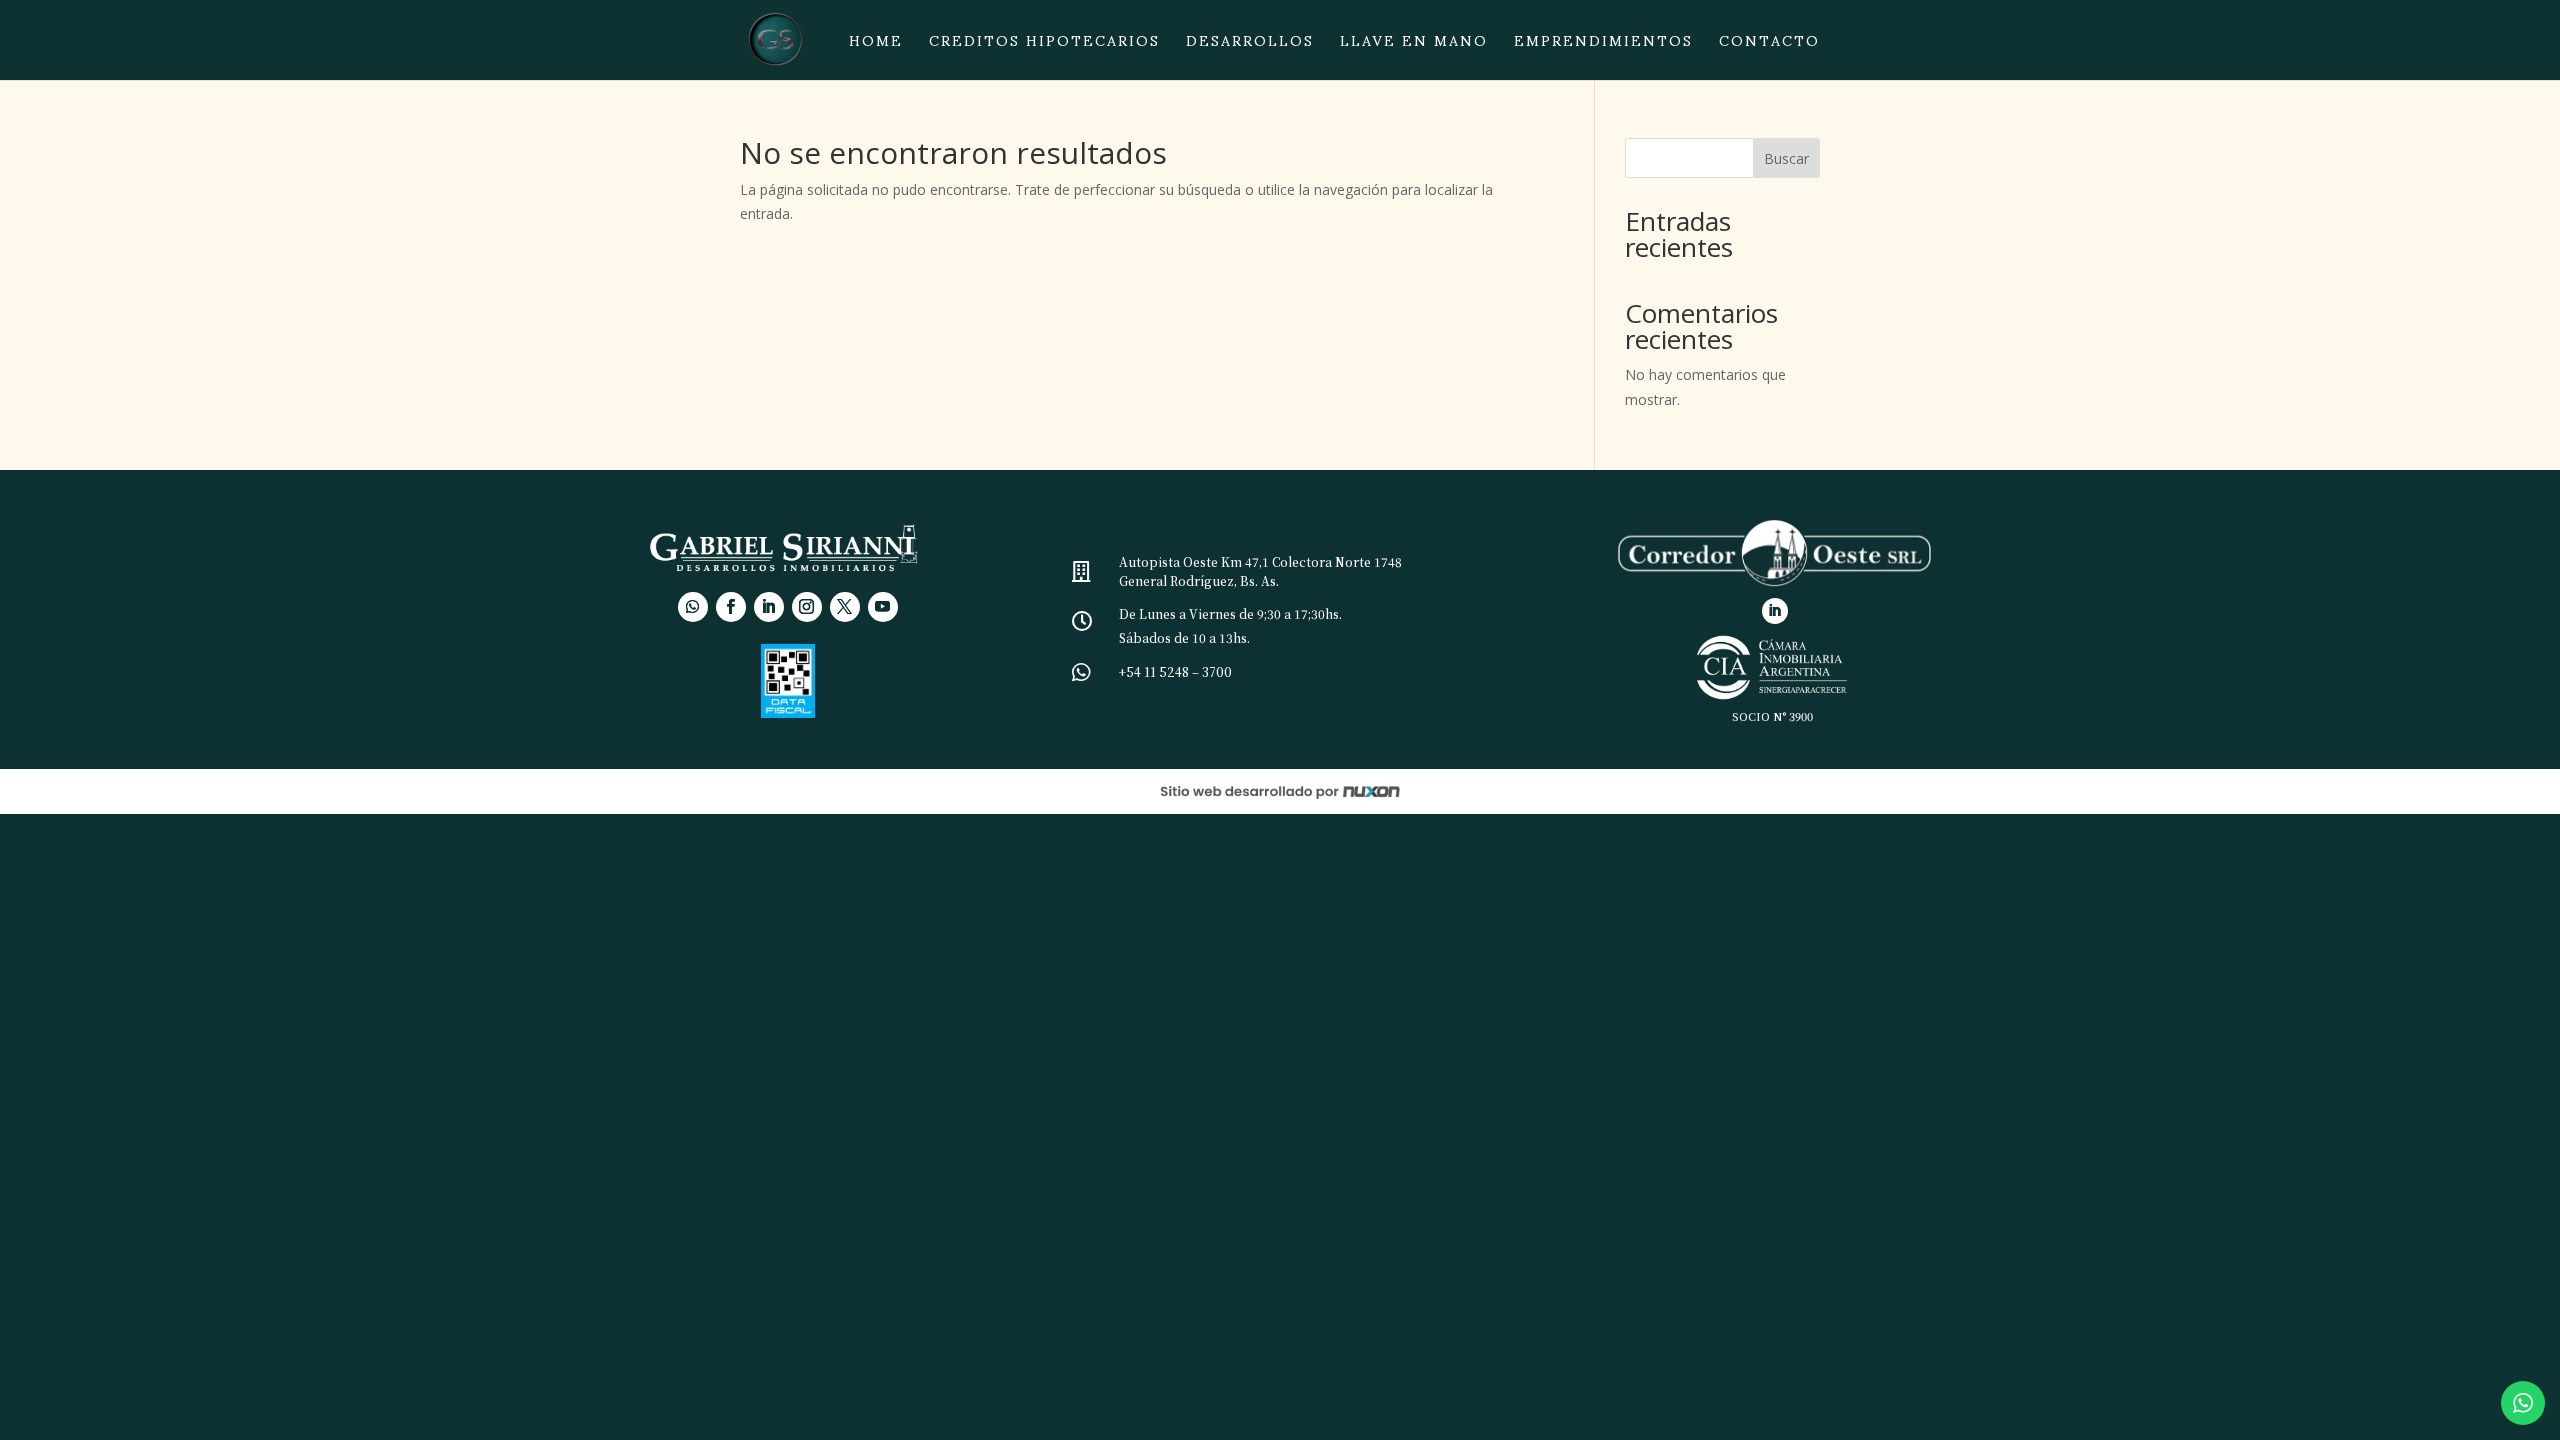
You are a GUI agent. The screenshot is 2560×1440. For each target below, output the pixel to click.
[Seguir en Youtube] (883, 607)
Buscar (1786, 158)
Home (876, 46)
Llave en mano (1414, 46)
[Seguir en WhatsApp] (693, 607)
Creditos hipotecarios (1044, 46)
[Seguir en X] (845, 607)
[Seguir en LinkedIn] (769, 607)
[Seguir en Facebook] (731, 607)
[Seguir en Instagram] (807, 607)
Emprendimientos (1603, 46)
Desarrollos (1250, 46)
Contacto (1769, 46)
